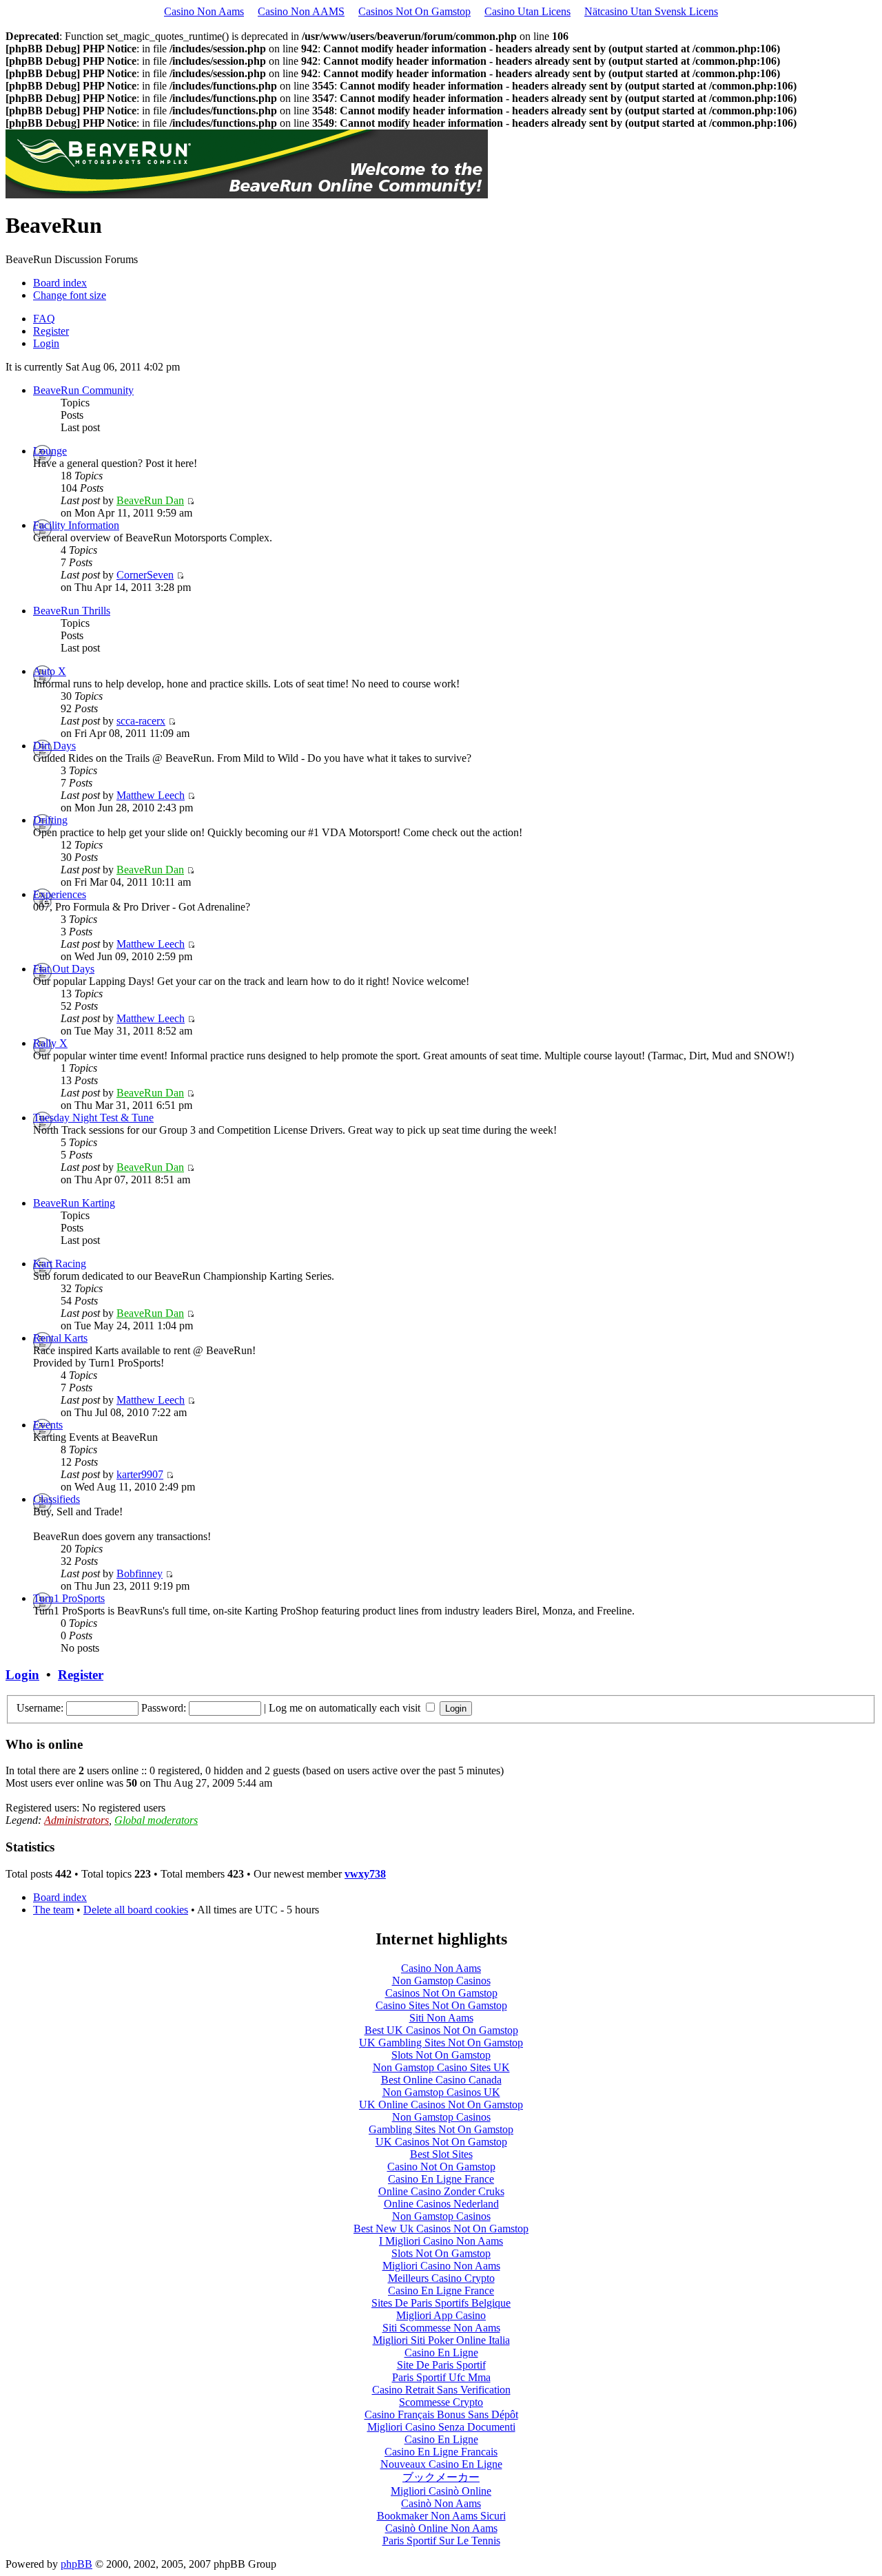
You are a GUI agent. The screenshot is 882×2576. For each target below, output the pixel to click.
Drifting (50, 820)
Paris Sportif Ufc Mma (441, 2377)
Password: (164, 1708)
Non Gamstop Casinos (441, 1981)
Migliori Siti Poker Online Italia (441, 2340)
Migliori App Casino (441, 2315)
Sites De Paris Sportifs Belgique (441, 2303)
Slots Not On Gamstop (441, 2055)
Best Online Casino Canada (441, 2080)
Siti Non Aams (441, 2018)
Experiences (60, 894)
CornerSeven (145, 575)
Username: (40, 1708)
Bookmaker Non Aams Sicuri (441, 2516)
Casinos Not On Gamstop (414, 11)
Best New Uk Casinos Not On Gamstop (441, 2229)
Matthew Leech (151, 795)
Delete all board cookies (136, 1910)
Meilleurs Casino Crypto (441, 2278)
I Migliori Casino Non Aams (441, 2241)
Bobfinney (140, 1573)
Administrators (76, 1820)
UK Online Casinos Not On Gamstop (441, 2105)
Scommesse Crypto (441, 2402)
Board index (60, 283)
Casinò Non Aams (441, 2503)
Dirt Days (54, 746)
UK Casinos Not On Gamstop (441, 2142)
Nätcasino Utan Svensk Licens (651, 11)
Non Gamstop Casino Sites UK (441, 2067)
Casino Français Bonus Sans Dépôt (441, 2414)
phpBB (76, 2564)
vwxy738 (365, 1874)
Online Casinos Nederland (441, 2204)
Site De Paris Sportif (441, 2365)
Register (51, 331)
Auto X (50, 671)
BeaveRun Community (83, 390)
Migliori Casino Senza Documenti (441, 2427)
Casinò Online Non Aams (441, 2528)
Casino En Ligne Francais (441, 2452)
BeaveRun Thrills (72, 611)
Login (46, 343)
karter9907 (140, 1474)
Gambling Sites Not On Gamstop (441, 2129)
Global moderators (156, 1820)
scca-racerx (141, 721)
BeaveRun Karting (74, 1203)
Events (48, 1425)
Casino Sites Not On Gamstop (441, 2005)
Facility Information (76, 525)
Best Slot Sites (441, 2154)
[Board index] (247, 195)
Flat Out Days (64, 969)
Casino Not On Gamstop (441, 2167)
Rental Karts (60, 1338)
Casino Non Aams (204, 11)
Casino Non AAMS (301, 11)
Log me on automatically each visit (346, 1708)
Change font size (70, 295)
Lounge (50, 451)
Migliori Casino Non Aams (441, 2266)
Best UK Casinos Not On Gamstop (441, 2030)
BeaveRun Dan (150, 500)
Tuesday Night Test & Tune (93, 1118)
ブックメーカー (441, 2477)
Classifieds (57, 1499)
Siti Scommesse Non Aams (441, 2328)
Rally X (50, 1043)
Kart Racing (60, 1264)
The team (53, 1910)
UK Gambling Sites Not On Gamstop (441, 2043)
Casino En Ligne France (441, 2179)
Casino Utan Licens (527, 11)
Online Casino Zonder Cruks (441, 2191)
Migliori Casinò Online (441, 2491)
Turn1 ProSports (69, 1598)
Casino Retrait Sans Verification (441, 2390)
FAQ (44, 319)
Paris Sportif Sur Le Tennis (441, 2541)
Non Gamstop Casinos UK (441, 2092)
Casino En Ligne (441, 2352)
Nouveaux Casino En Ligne (441, 2464)
